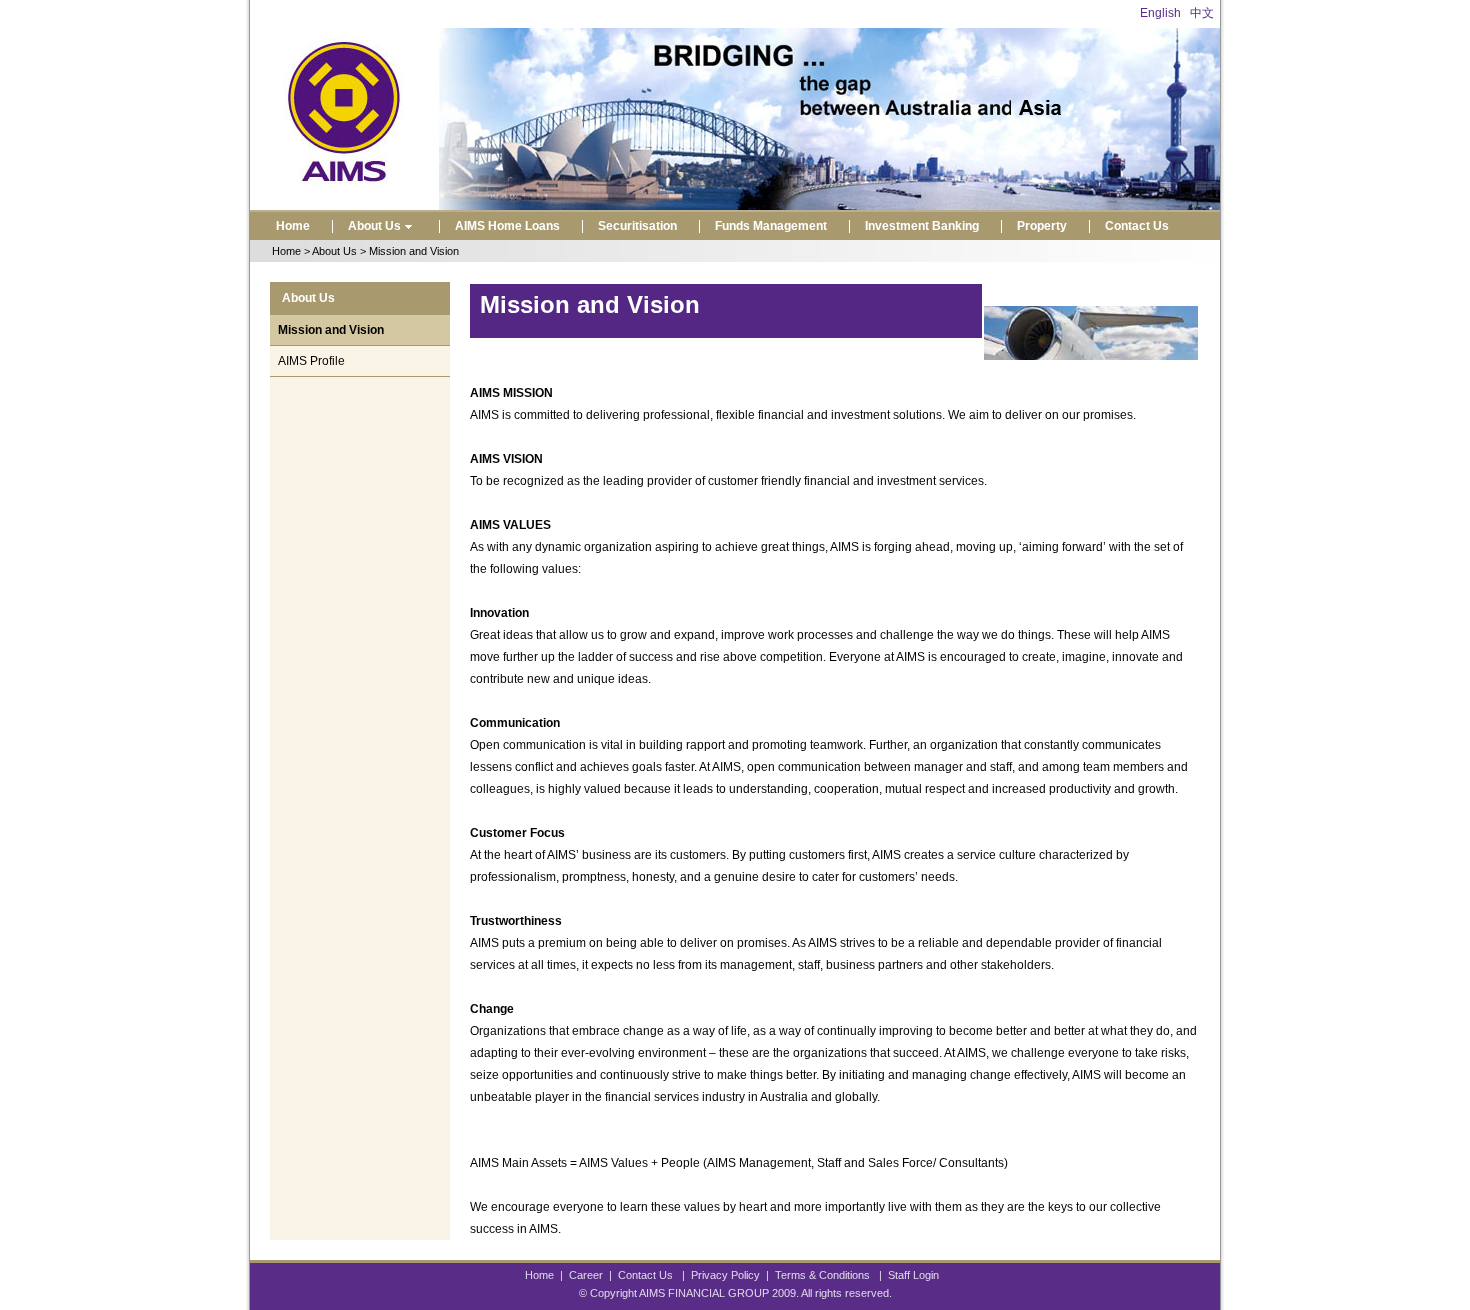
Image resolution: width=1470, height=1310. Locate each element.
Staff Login (913, 1275)
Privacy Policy (725, 1275)
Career (586, 1275)
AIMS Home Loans (507, 226)
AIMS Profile (311, 361)
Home (293, 226)
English (1160, 13)
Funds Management (771, 226)
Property (1042, 226)
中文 (1202, 13)
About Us (374, 226)
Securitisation (637, 226)
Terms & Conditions (822, 1275)
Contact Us (1137, 226)
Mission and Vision (331, 330)
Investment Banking (922, 226)
